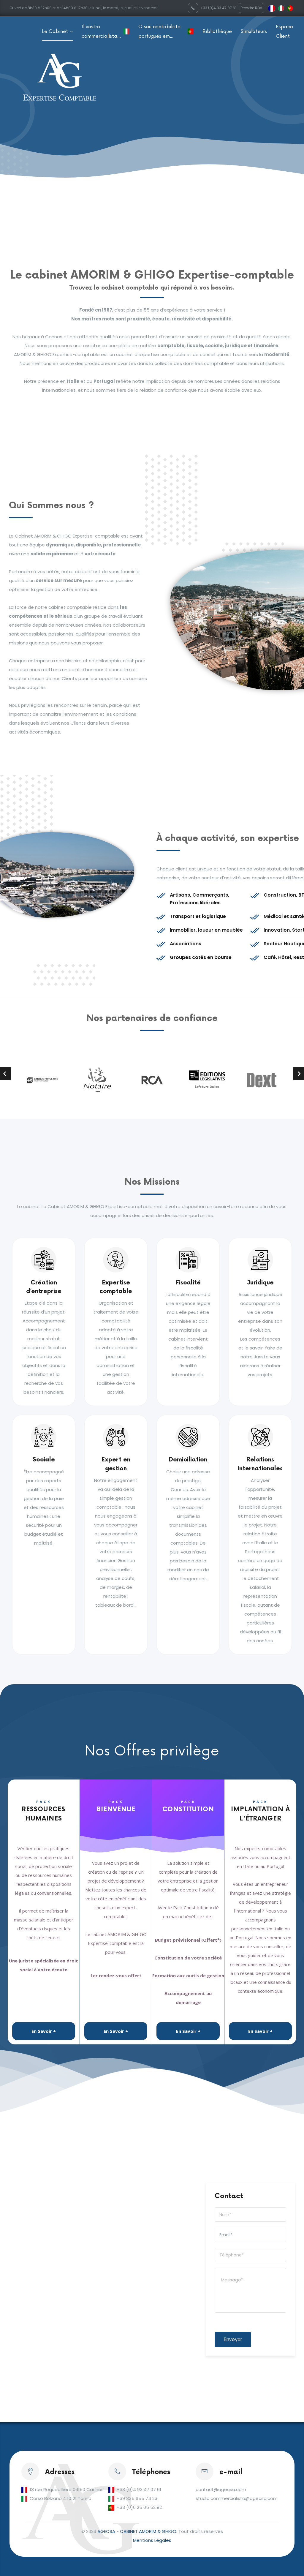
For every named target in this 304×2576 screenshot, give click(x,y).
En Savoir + (44, 2031)
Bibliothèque (217, 31)
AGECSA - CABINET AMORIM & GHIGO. (137, 2531)
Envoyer (233, 2339)
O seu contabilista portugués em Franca (160, 32)
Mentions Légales (152, 2540)
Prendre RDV (251, 8)
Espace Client (284, 31)
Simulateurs (254, 31)
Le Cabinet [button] (56, 31)
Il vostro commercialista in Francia (99, 32)
